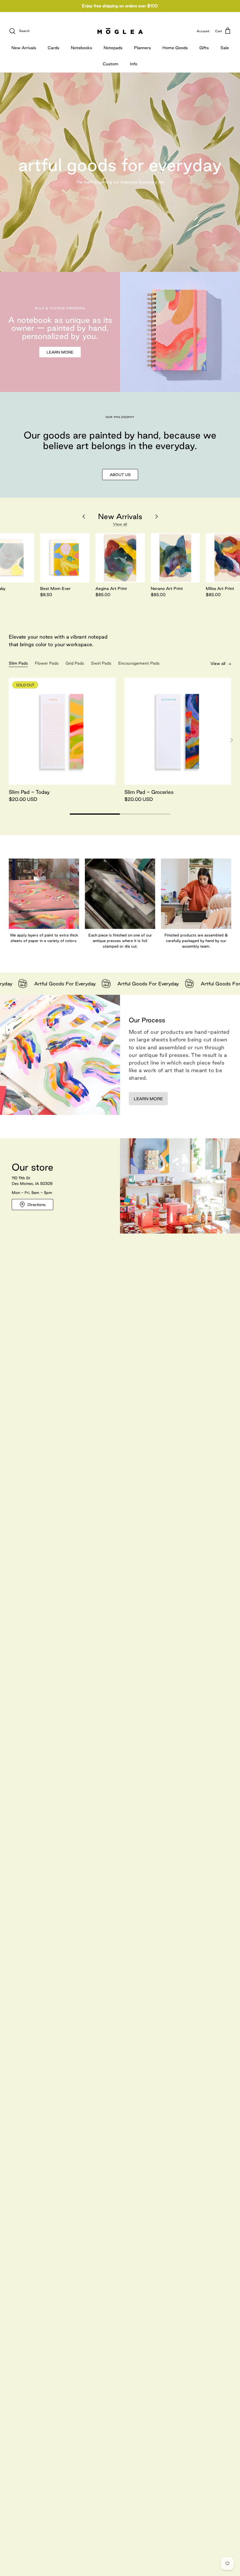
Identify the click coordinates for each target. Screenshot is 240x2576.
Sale (225, 48)
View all (120, 524)
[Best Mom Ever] (65, 558)
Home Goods (175, 48)
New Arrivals (24, 48)
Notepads (113, 48)
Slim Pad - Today (29, 792)
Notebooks (81, 48)
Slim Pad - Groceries (149, 792)
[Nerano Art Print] (175, 558)
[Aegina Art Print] (120, 558)
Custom (110, 64)
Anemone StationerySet (142, 182)
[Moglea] (120, 31)
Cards (53, 48)
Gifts (204, 48)
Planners (142, 48)
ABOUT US (120, 475)
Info (134, 64)
